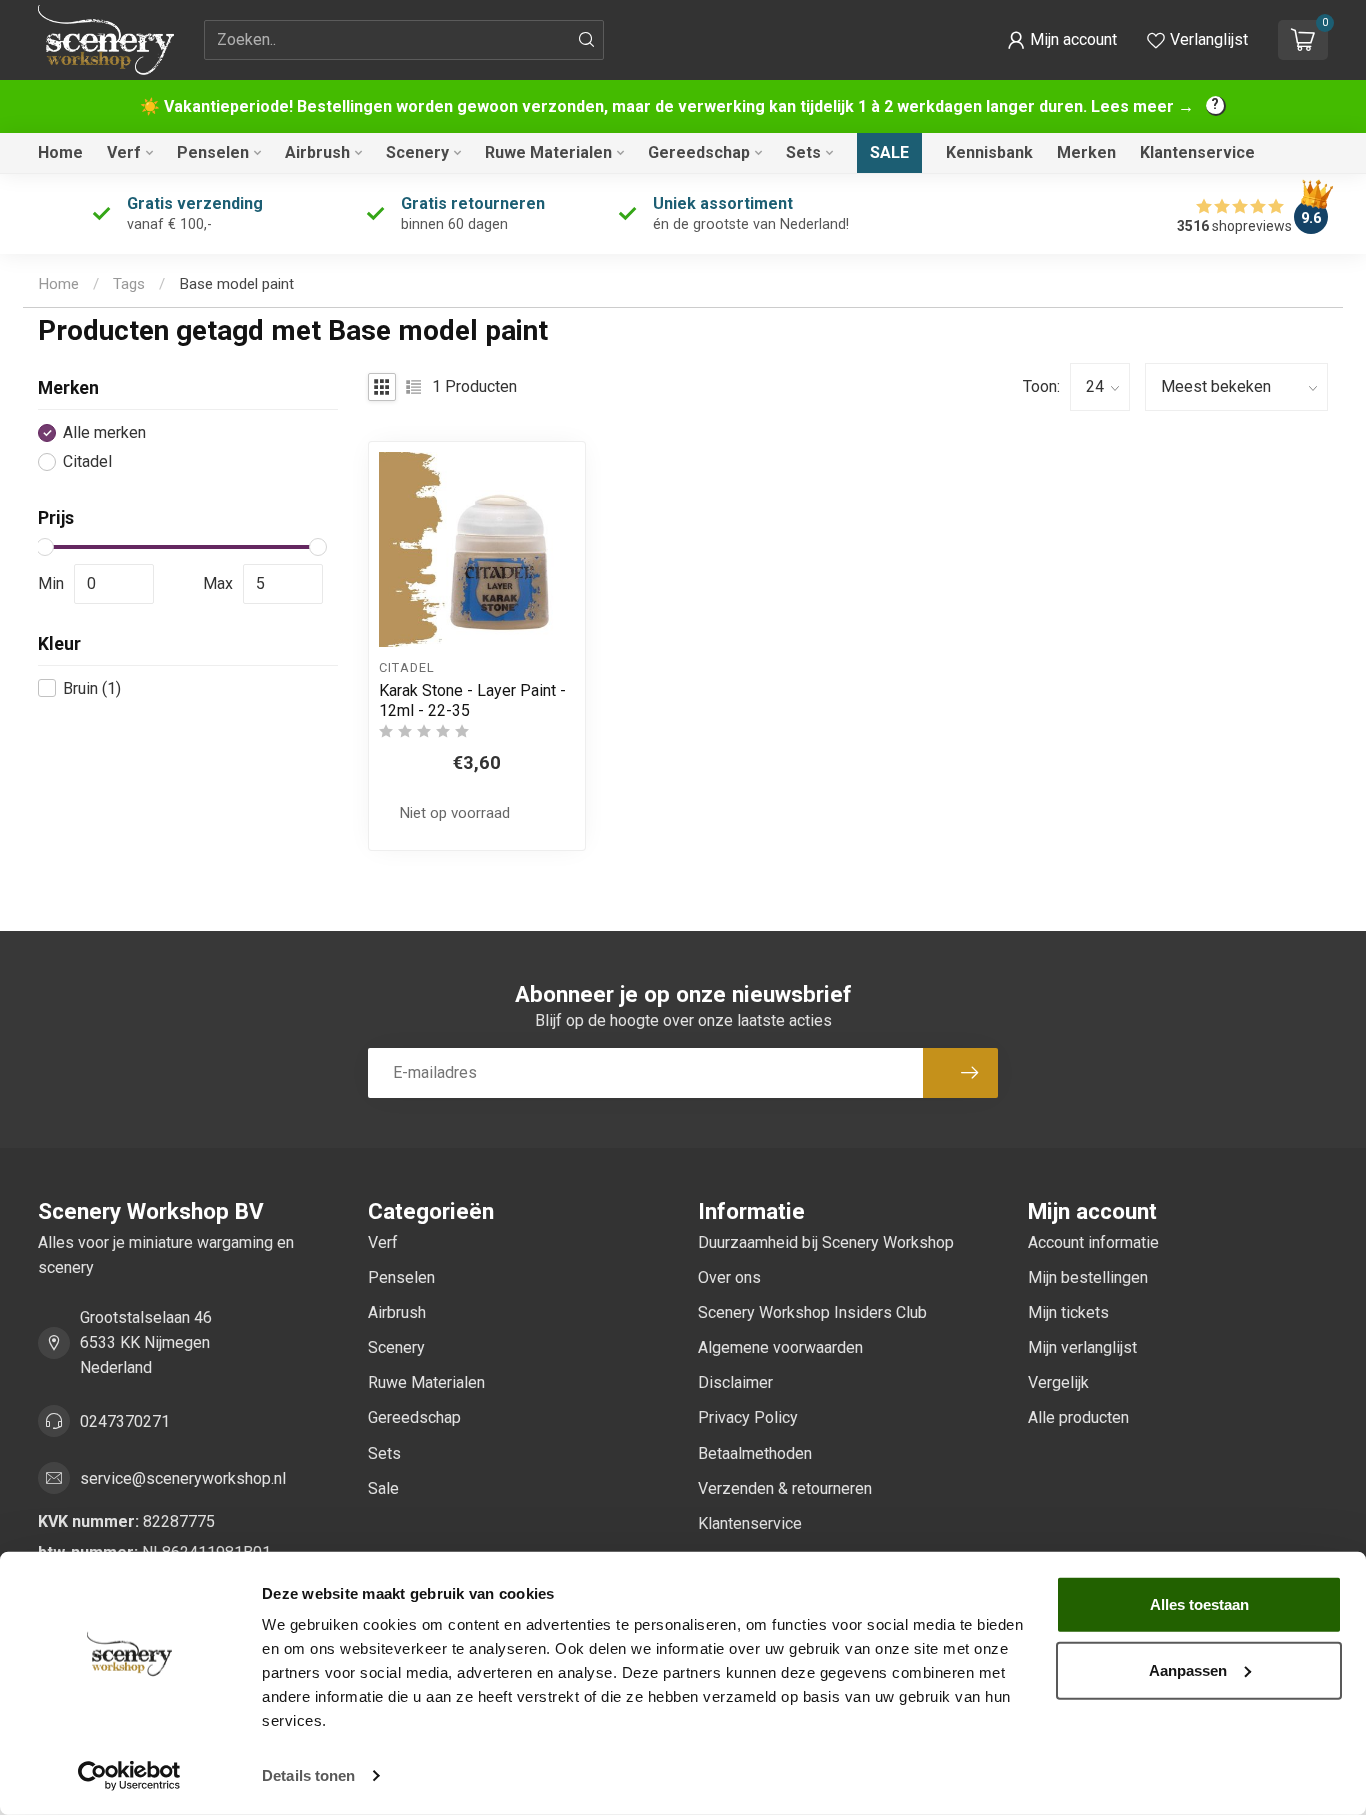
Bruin (92, 688)
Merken (1086, 152)
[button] (1062, 40)
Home (60, 152)
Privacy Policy (748, 1417)
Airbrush (317, 152)
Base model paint (236, 284)
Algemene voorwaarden (780, 1347)
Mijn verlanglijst (1082, 1347)
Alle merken (104, 433)
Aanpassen (1188, 1669)
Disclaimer (735, 1382)
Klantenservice (1197, 152)
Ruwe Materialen (548, 152)
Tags (129, 284)
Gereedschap (699, 152)
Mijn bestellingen (1088, 1277)
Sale (889, 152)
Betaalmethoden (755, 1453)
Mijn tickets (1068, 1312)
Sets (803, 152)
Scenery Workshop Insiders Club (812, 1312)
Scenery (417, 152)
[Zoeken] (587, 40)
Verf (124, 152)
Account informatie (1093, 1242)
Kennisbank (989, 152)
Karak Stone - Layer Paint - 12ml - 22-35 (472, 700)
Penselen (213, 152)
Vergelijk (1058, 1382)
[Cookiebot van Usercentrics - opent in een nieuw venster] (129, 1776)
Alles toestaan (1199, 1604)
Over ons (729, 1277)
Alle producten (1078, 1417)
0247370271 (125, 1421)
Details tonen (308, 1775)
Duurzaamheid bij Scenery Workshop (826, 1242)
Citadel (87, 462)
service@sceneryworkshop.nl (183, 1478)
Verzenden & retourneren (785, 1488)
